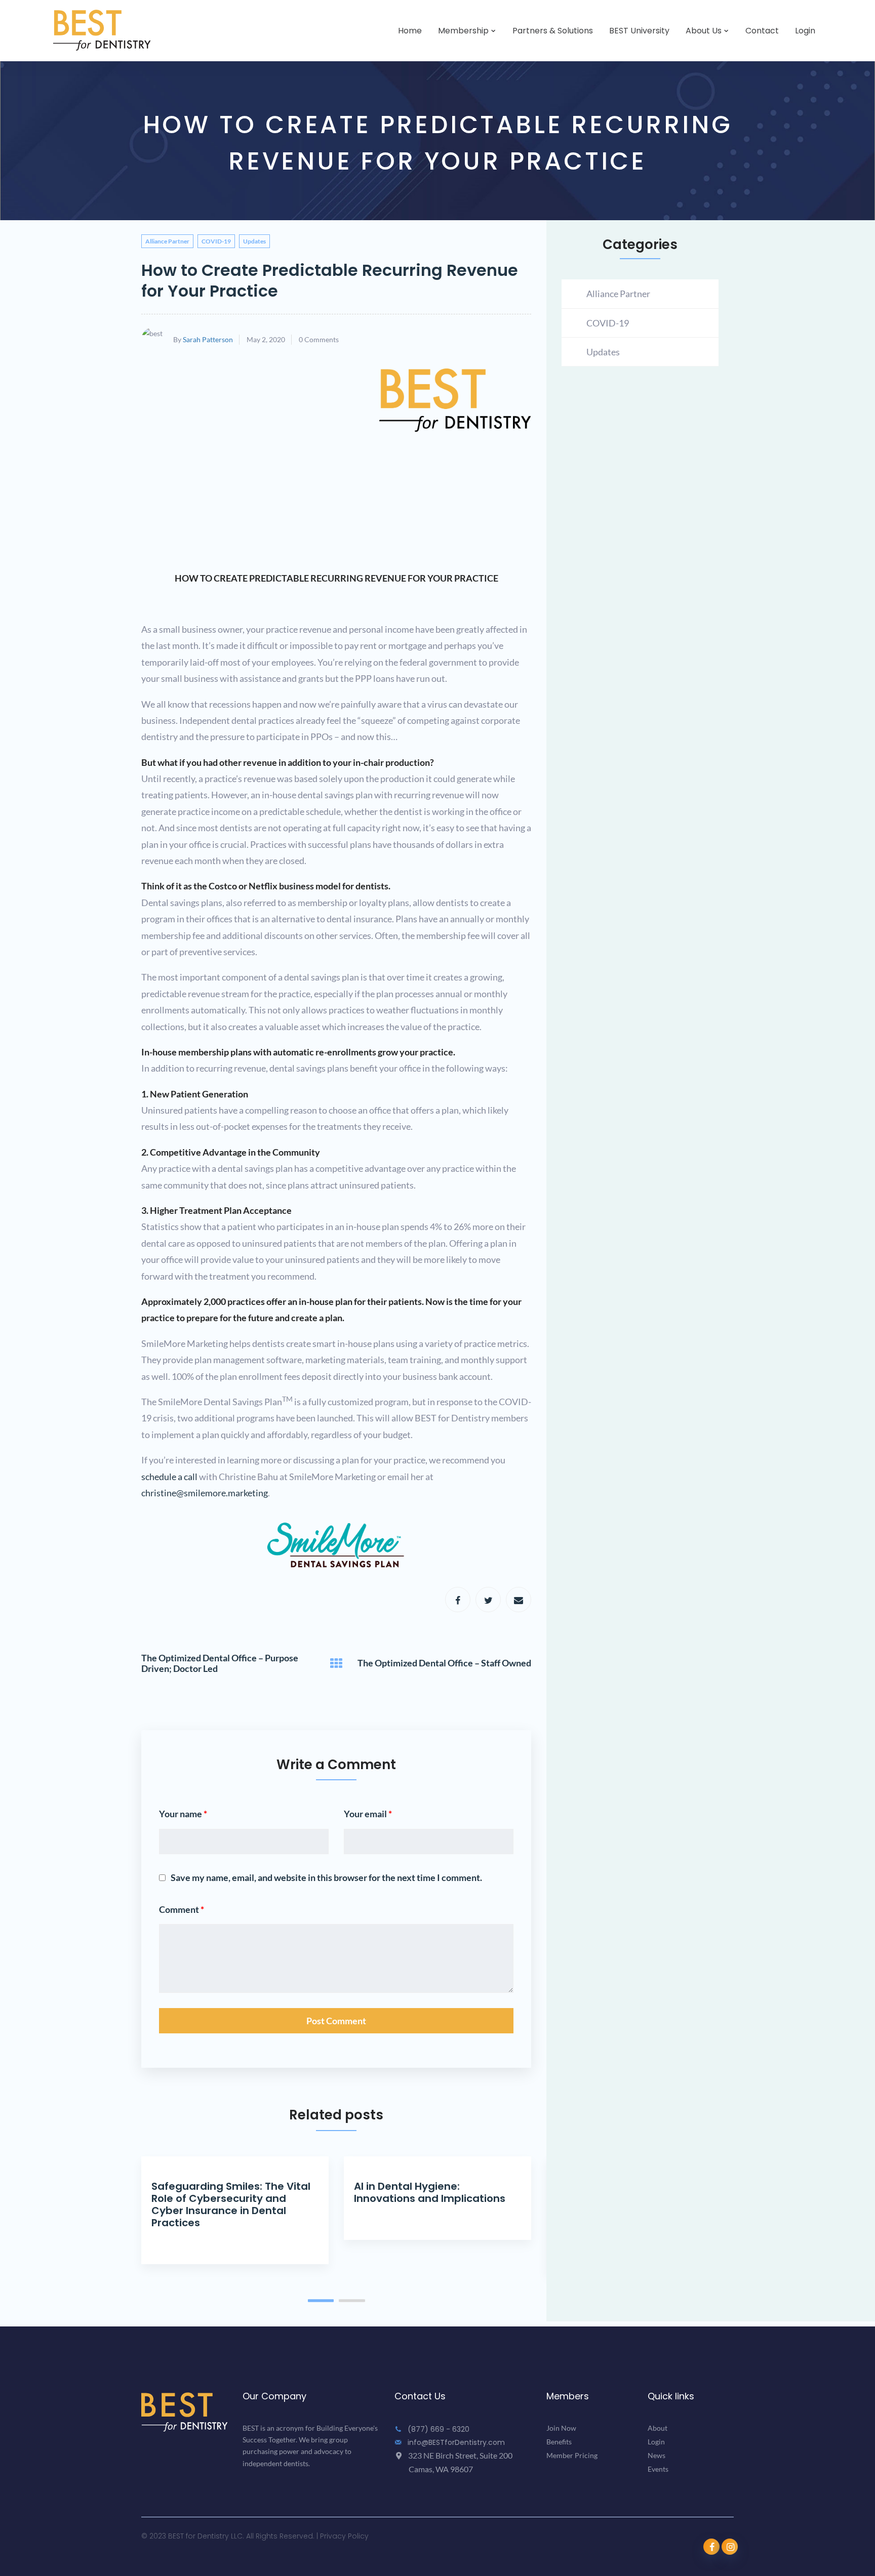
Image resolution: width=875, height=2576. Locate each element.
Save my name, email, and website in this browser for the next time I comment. (326, 1877)
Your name (183, 1814)
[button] (321, 2300)
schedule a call (169, 1477)
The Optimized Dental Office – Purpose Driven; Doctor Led (220, 1664)
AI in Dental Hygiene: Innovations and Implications (430, 2192)
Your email (368, 1814)
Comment (182, 1909)
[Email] (519, 1600)
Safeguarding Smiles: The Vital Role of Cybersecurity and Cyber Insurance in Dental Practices (231, 2204)
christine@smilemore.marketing (205, 1493)
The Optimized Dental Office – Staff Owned (444, 1663)
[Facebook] (458, 1600)
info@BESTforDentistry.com (455, 2442)
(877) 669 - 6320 (437, 2429)
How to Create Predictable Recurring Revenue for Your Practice (330, 280)
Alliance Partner (167, 241)
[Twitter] (488, 1600)
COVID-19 (216, 241)
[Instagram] (730, 2547)
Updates (254, 241)
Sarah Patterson (208, 339)
